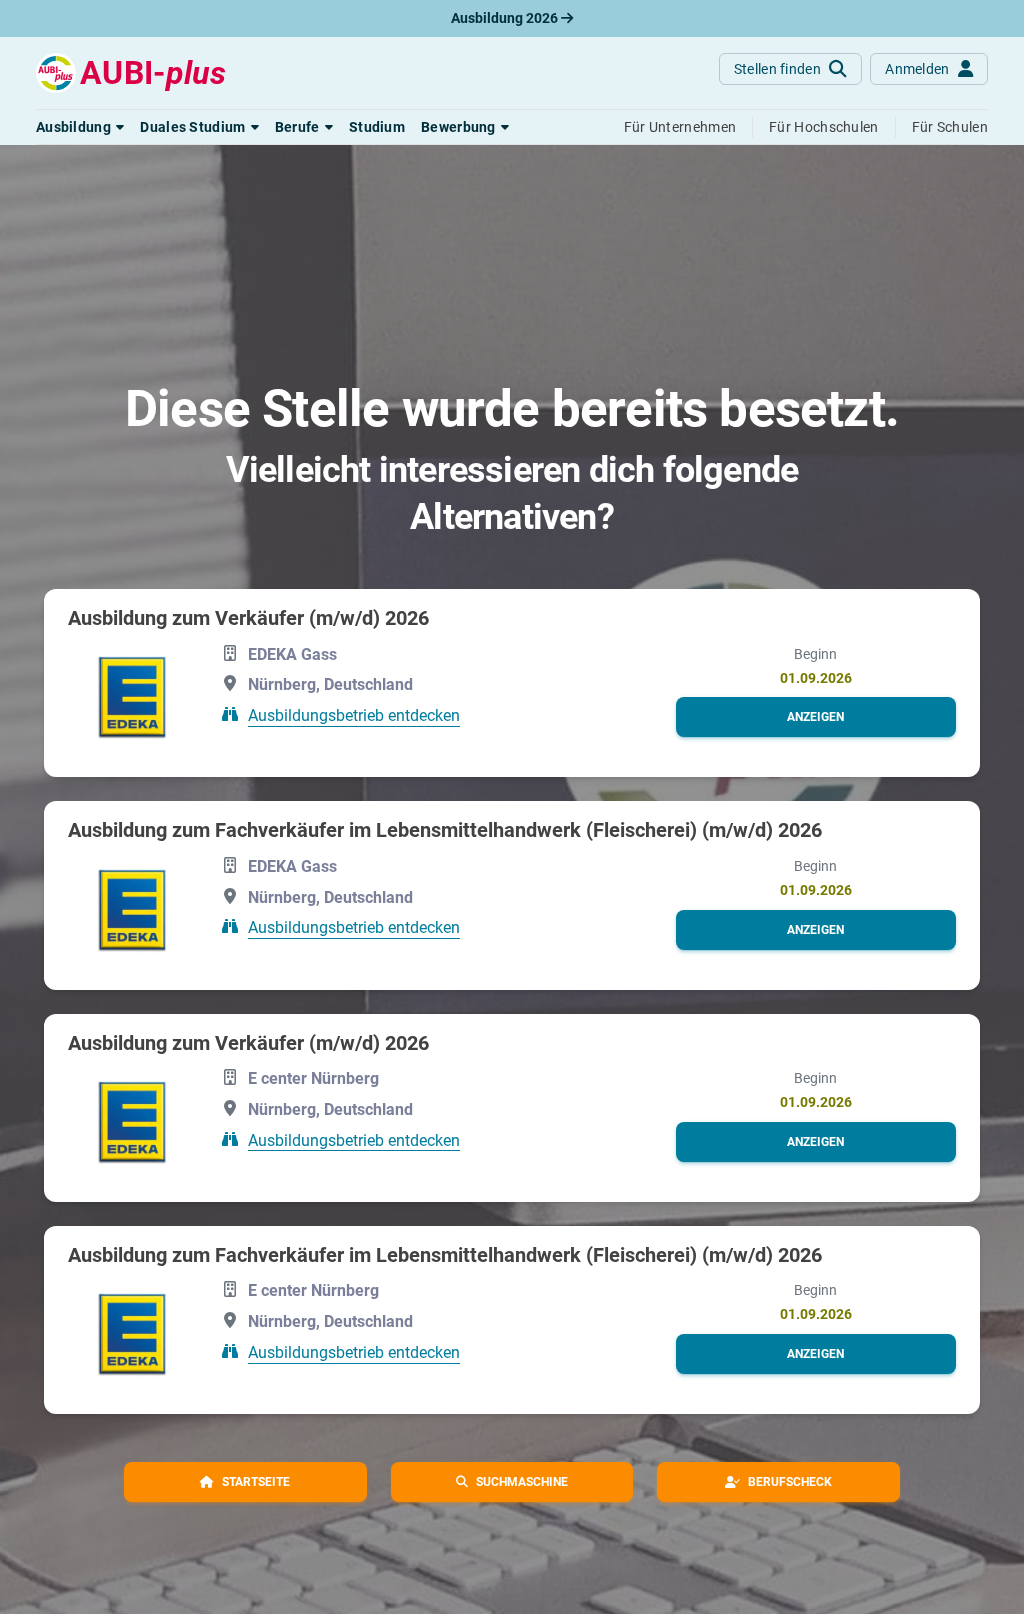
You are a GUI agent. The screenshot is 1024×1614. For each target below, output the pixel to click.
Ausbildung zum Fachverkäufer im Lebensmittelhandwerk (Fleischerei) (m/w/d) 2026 (445, 830)
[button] (80, 127)
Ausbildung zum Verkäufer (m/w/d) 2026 (248, 618)
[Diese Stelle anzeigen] (132, 696)
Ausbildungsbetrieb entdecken (354, 715)
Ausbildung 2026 (506, 18)
